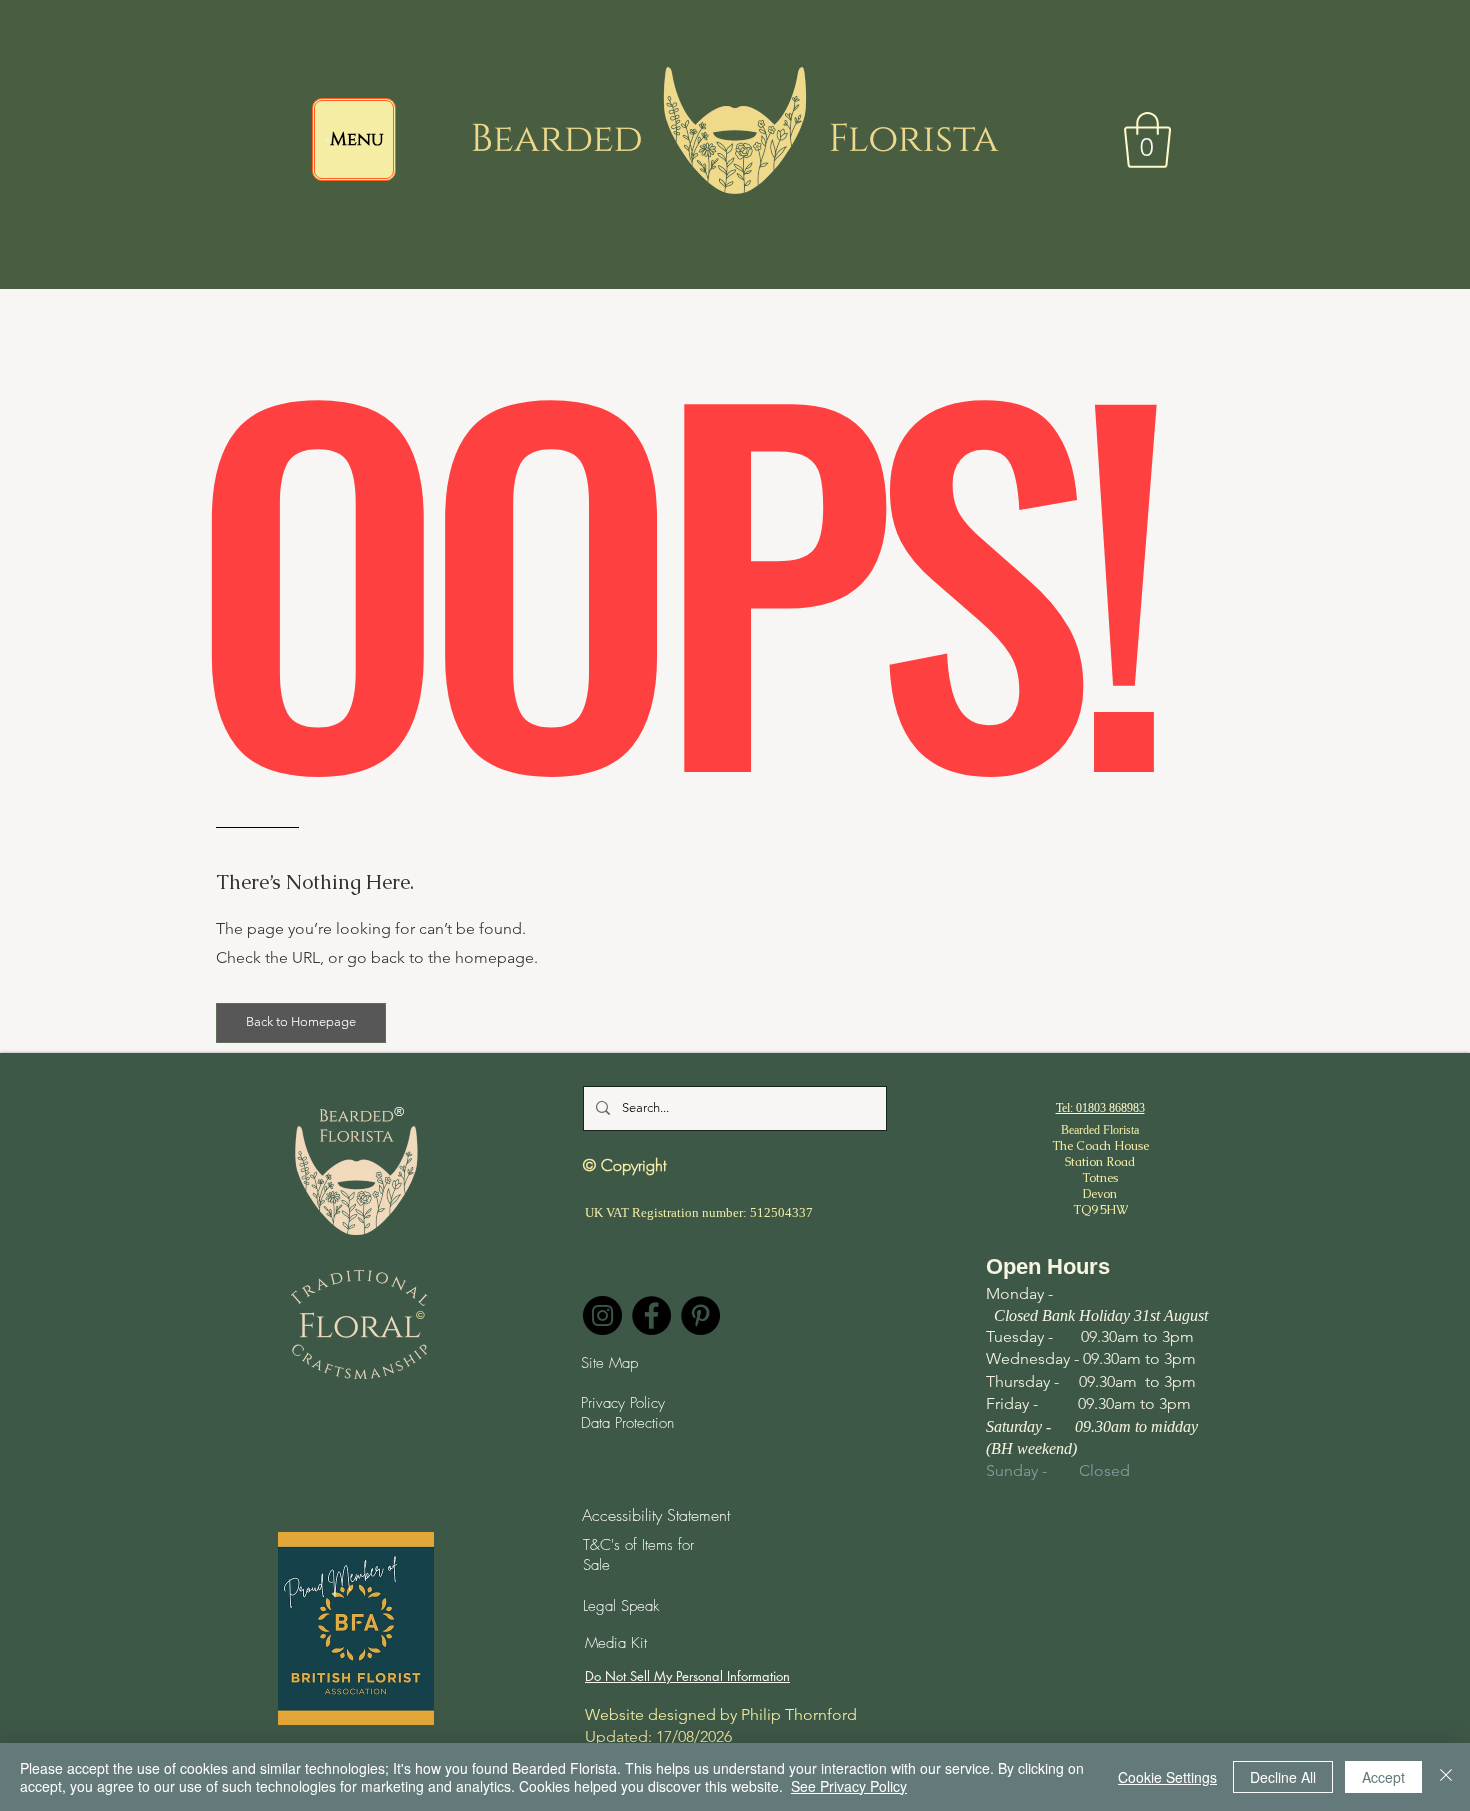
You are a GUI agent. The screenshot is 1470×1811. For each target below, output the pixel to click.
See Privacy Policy (849, 1786)
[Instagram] (602, 1315)
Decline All (1283, 1777)
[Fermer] (1446, 1777)
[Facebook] (651, 1315)
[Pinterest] (700, 1315)
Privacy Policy (623, 1403)
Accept (1383, 1777)
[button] (1147, 140)
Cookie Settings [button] (1167, 1777)
